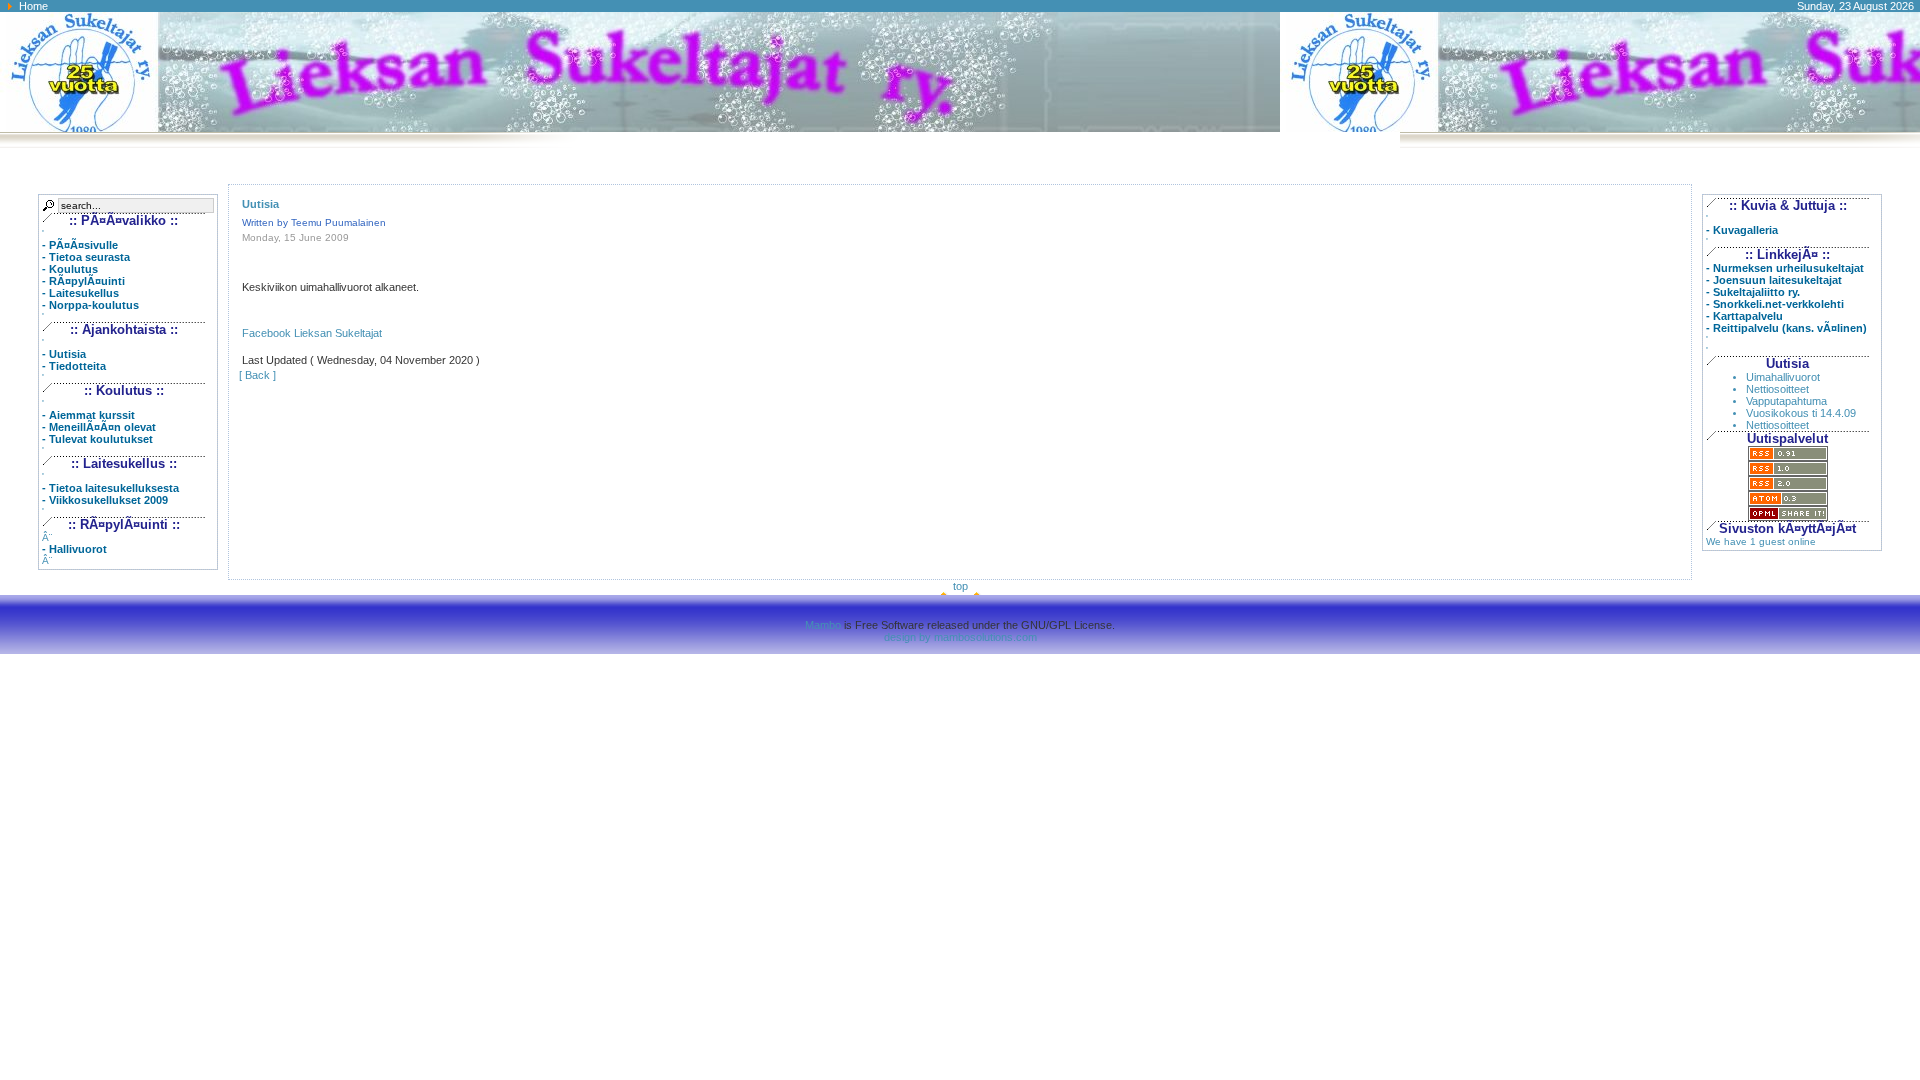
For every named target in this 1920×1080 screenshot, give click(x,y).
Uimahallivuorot (1783, 377)
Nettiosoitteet (1777, 389)
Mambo (823, 625)
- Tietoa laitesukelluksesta (110, 488)
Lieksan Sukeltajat (338, 333)
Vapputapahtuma (1786, 401)
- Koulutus (70, 269)
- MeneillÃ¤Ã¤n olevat (99, 427)
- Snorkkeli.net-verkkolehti (1775, 304)
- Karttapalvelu (1744, 316)
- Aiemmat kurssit (88, 415)
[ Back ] (257, 375)
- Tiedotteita (74, 366)
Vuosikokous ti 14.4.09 (1801, 413)
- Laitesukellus (80, 293)
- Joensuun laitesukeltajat (1774, 280)
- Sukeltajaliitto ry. (1753, 292)
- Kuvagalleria (1742, 230)
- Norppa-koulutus (90, 305)
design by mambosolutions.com (960, 637)
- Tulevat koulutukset (97, 439)
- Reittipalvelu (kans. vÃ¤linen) (1786, 328)
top (960, 586)
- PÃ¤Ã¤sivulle (80, 245)
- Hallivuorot (74, 549)
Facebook (266, 333)
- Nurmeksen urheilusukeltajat (1785, 268)
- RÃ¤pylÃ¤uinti (83, 281)
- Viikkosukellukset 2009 (105, 500)
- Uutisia (64, 354)
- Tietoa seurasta (86, 257)
